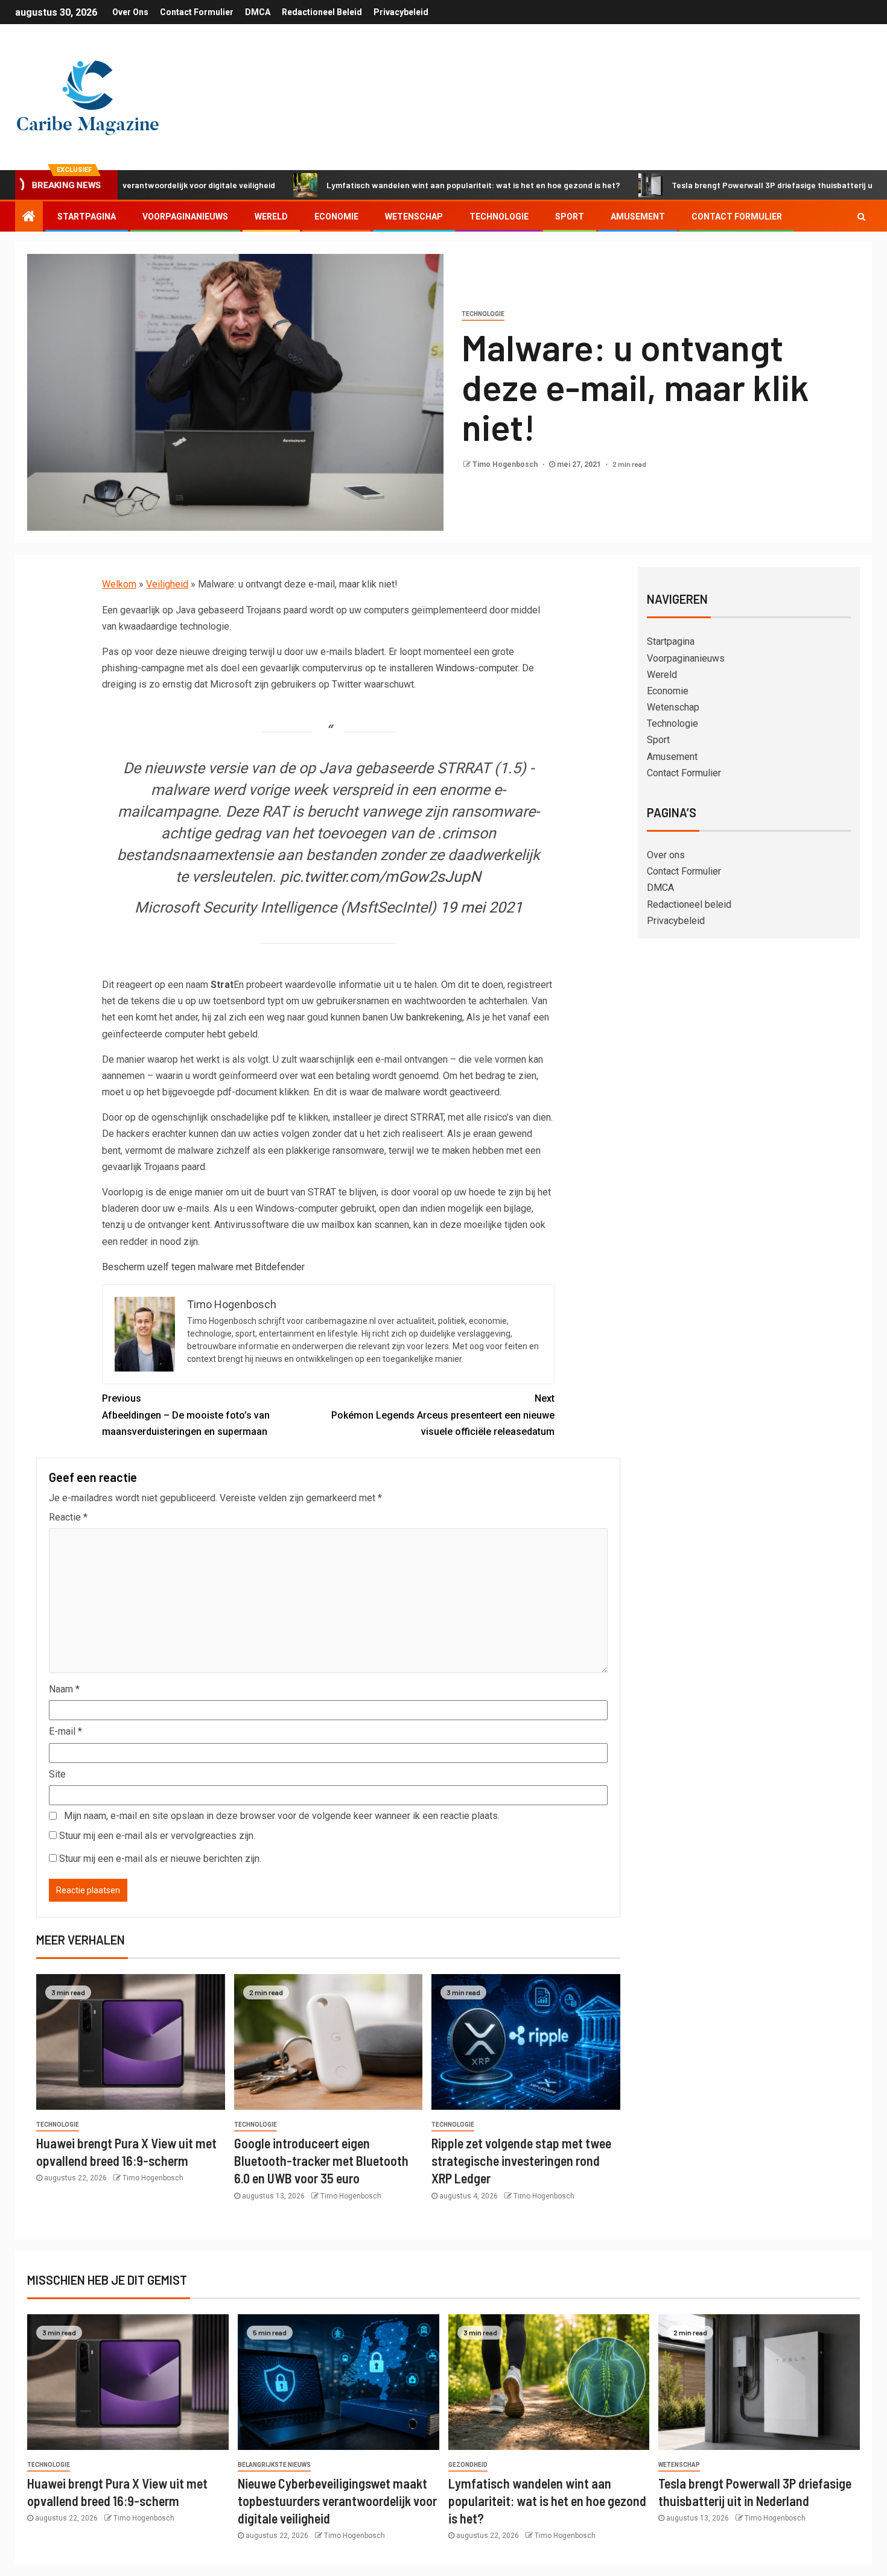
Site (57, 1774)
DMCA (258, 12)
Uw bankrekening (426, 1017)
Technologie (499, 217)
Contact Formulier (197, 12)
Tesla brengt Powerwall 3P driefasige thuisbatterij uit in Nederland (722, 185)
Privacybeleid (401, 12)
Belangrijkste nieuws (274, 2465)
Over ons (130, 12)
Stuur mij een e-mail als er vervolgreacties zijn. (157, 1836)
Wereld (271, 217)
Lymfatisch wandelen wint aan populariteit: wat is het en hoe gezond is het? (395, 185)
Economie (336, 217)
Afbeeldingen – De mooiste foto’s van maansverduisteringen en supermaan (186, 1415)
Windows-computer (477, 668)
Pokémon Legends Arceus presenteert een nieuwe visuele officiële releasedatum (443, 1415)
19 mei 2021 (481, 907)
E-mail (65, 1731)
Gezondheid (468, 2465)
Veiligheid (167, 584)
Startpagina (87, 217)
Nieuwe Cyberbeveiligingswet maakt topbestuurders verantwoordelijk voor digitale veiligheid (337, 2501)
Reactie (68, 1517)
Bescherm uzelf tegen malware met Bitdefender (203, 1267)
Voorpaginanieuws (185, 217)
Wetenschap (414, 217)
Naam (64, 1689)
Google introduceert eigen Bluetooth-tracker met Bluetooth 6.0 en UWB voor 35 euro (321, 2161)
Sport (570, 217)
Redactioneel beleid (322, 12)
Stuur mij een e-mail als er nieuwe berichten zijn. (160, 1859)
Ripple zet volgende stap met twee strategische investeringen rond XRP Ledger (521, 2161)
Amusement (638, 217)
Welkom (119, 584)
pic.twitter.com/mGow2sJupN (380, 877)
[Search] (861, 217)
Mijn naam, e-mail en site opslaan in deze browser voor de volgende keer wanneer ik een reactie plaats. (282, 1816)
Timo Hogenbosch (506, 464)
